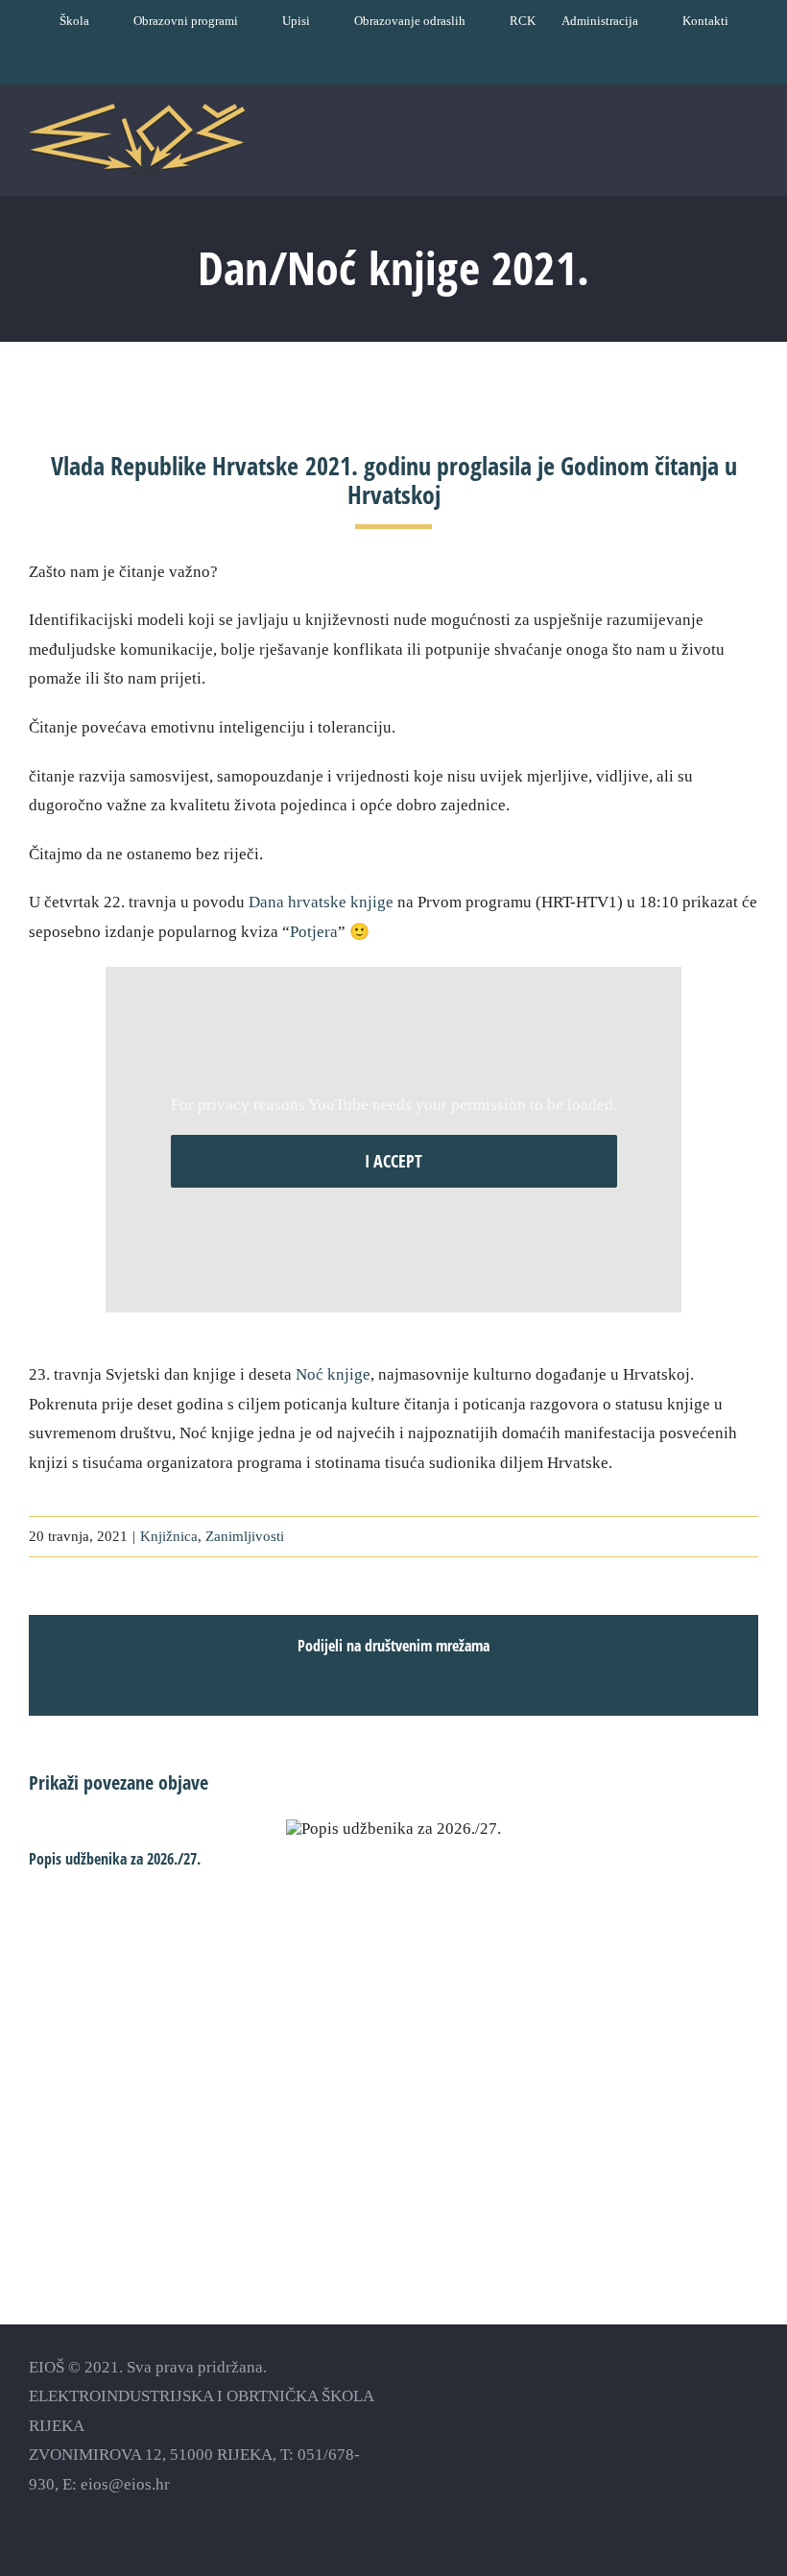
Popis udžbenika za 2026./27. (394, 1830)
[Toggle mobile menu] (751, 145)
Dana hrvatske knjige (321, 902)
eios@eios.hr (125, 2484)
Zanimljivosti (245, 1536)
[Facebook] (648, 2396)
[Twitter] (715, 2396)
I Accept (393, 1161)
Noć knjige (333, 1374)
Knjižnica (169, 1536)
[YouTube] (682, 2396)
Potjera (314, 932)
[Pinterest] (749, 2396)
